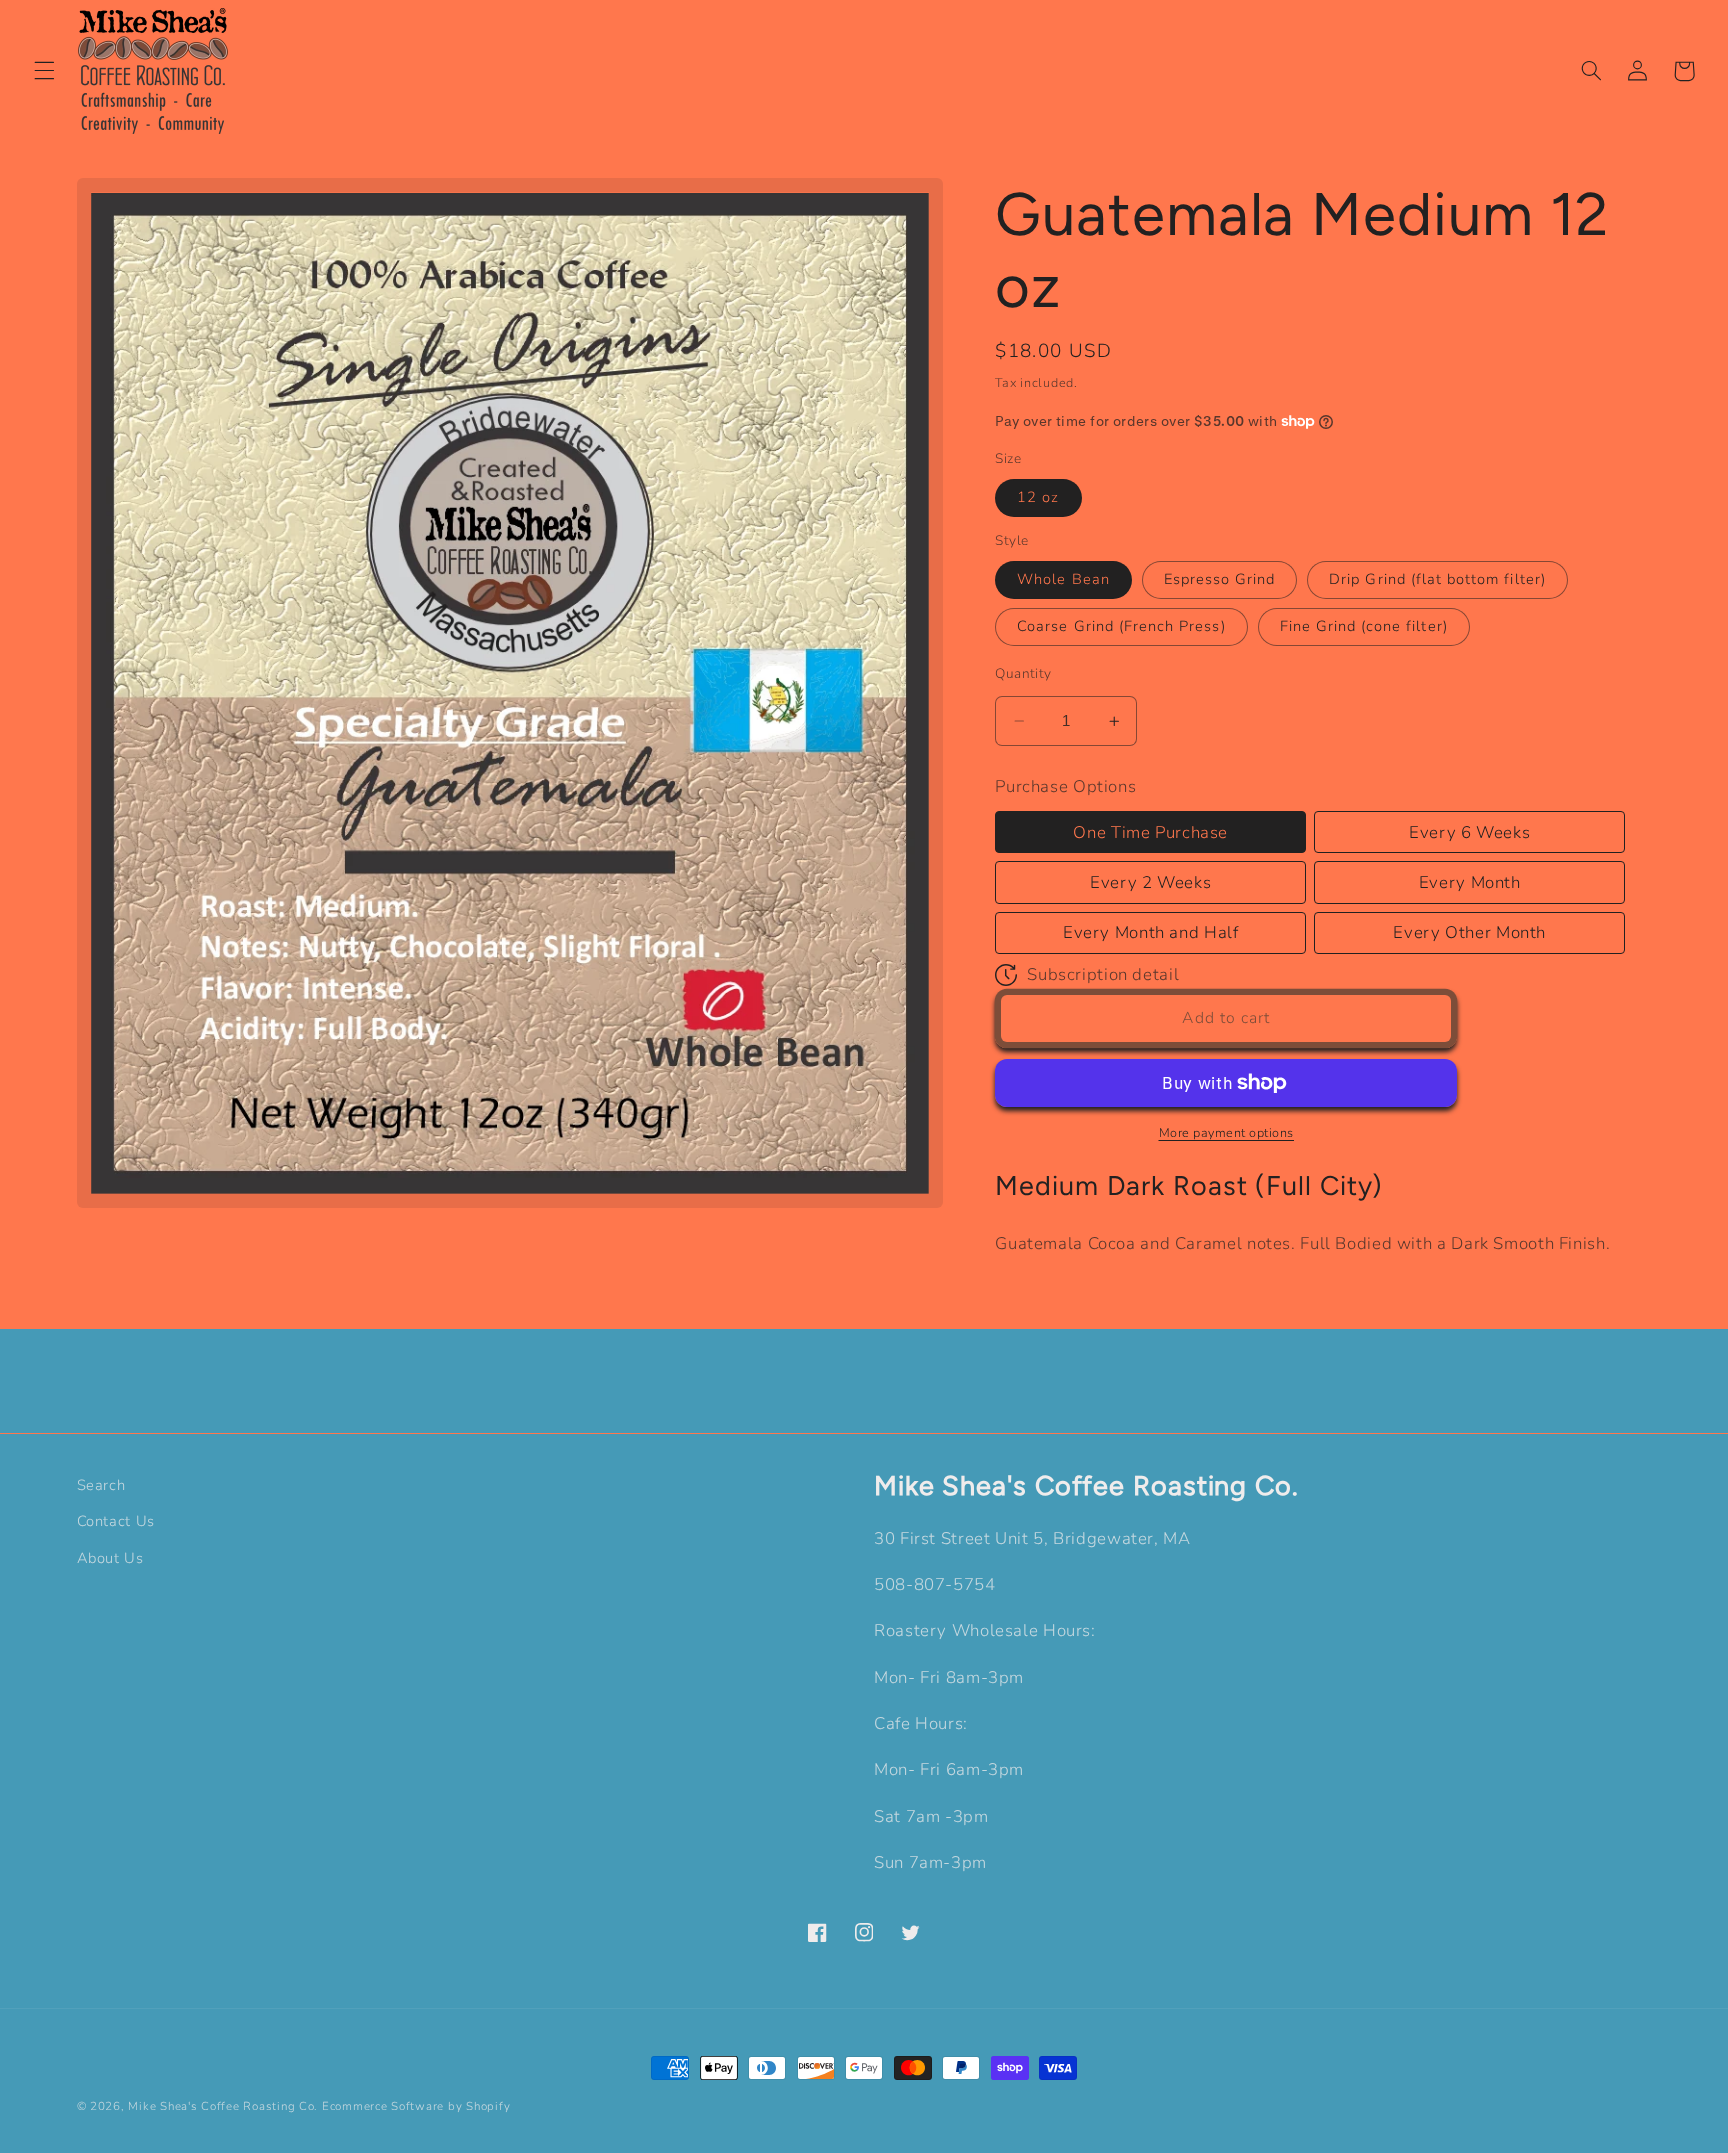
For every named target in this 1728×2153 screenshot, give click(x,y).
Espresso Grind (1220, 580)
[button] (44, 71)
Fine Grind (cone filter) (1364, 627)
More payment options (1227, 1132)
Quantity (1023, 673)
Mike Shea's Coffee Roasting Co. (223, 2106)
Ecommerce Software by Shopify (416, 2106)
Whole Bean (1063, 580)
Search (101, 1485)
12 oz (1038, 498)
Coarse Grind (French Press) (1121, 627)
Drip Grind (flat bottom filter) (1437, 580)
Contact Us (116, 1521)
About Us (110, 1558)
